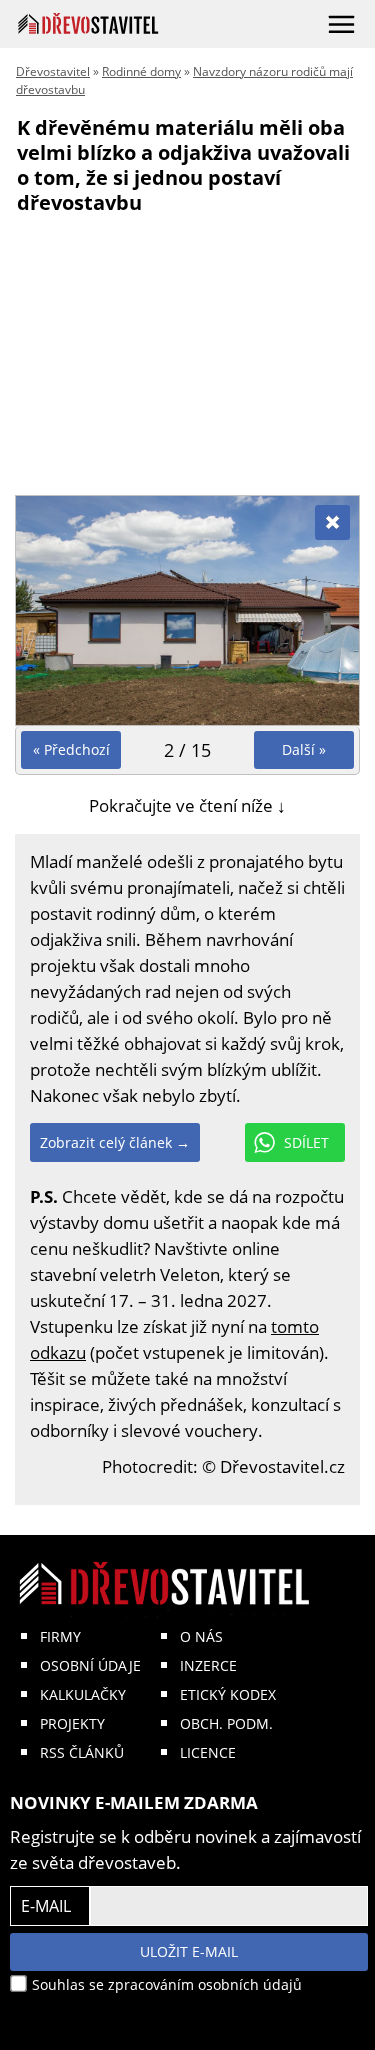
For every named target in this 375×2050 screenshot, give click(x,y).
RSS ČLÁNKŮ (82, 1752)
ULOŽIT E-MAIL (189, 1951)
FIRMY (60, 1636)
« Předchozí (71, 749)
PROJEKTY (72, 1723)
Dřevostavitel (53, 71)
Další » (304, 749)
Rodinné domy (141, 71)
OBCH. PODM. (226, 1723)
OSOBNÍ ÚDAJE (90, 1665)
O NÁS (201, 1636)
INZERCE (208, 1665)
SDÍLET (306, 1142)
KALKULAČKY (83, 1694)
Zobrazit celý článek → (115, 1142)
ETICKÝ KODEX (228, 1694)
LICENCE (208, 1752)
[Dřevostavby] (88, 23)
